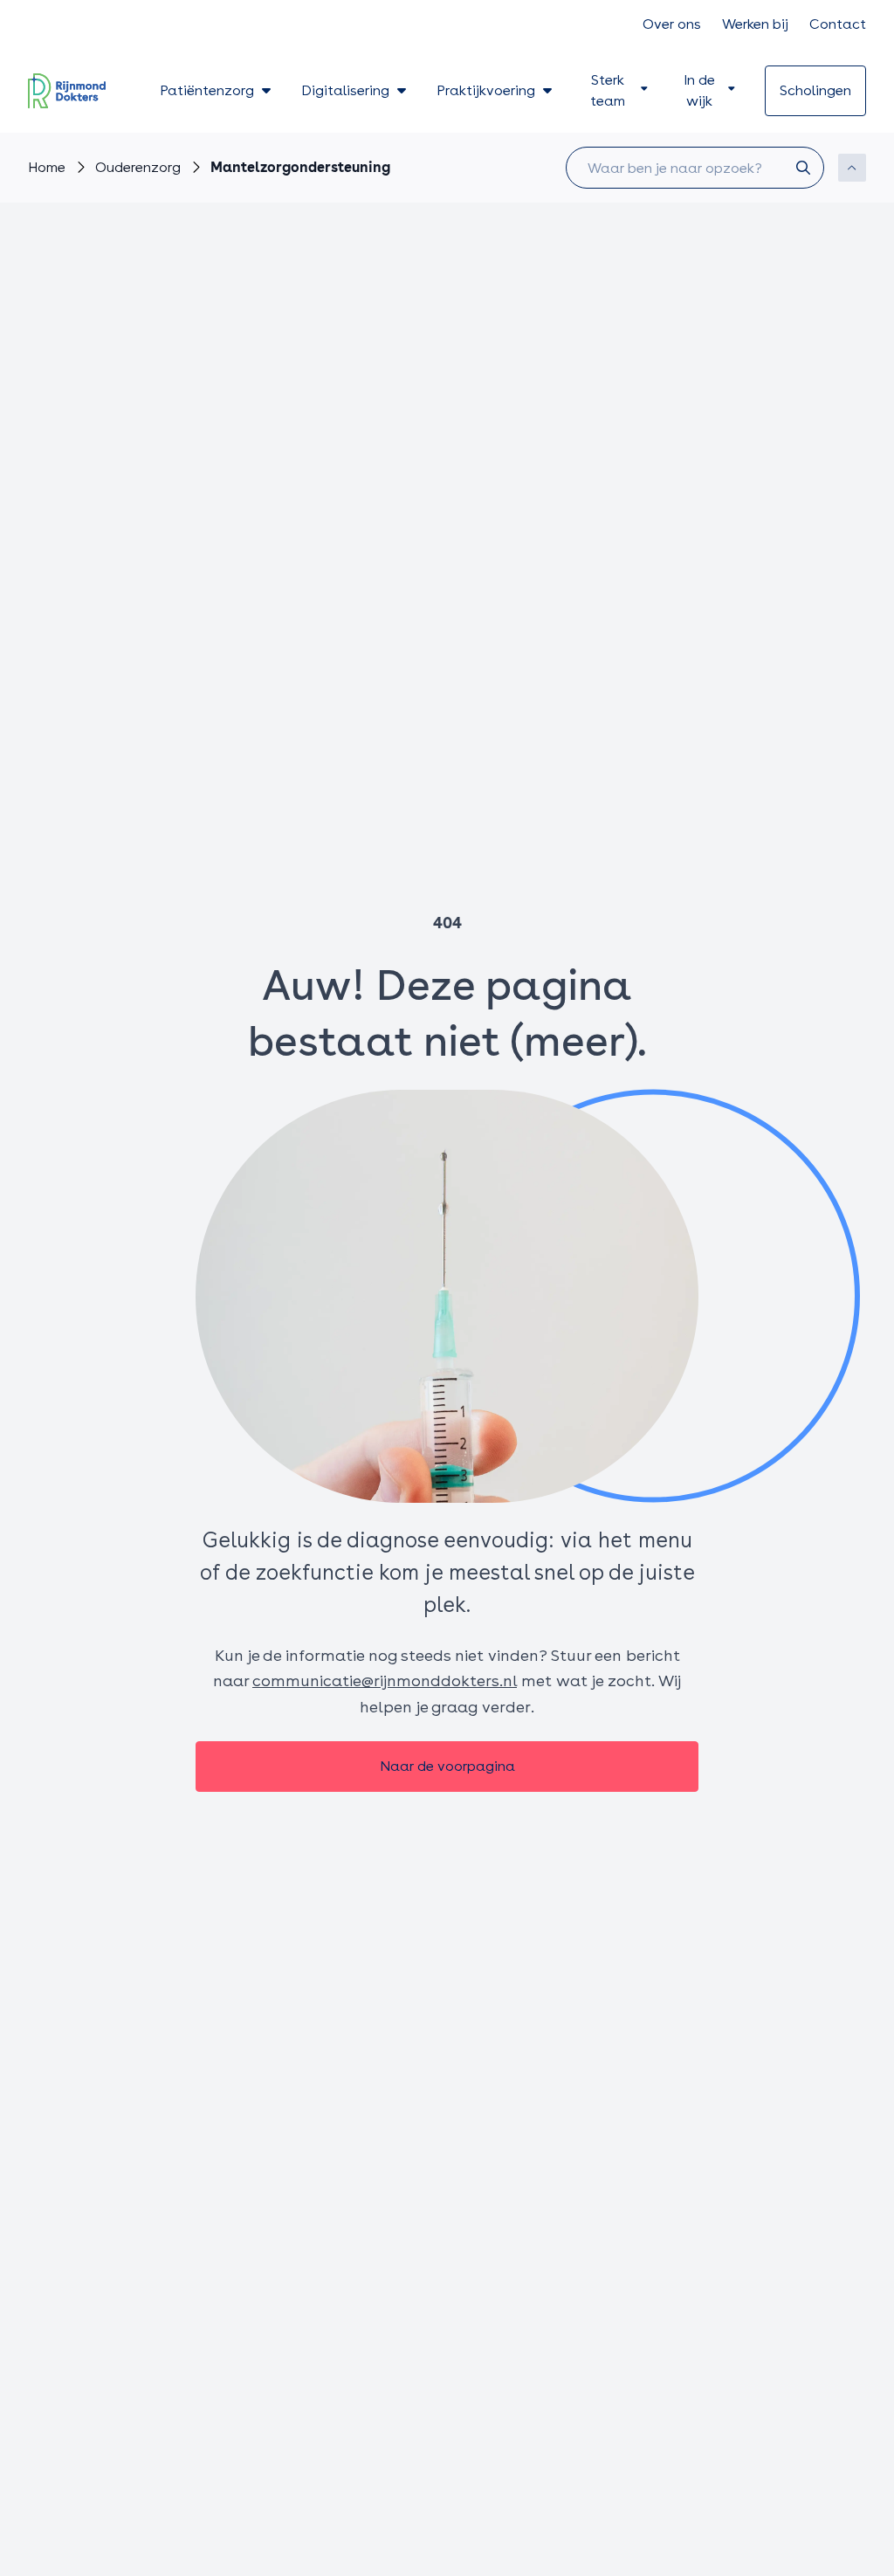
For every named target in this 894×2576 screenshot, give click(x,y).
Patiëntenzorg (207, 90)
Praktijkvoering (486, 90)
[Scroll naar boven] (852, 168)
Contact (838, 24)
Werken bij (755, 24)
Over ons (672, 24)
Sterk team (608, 90)
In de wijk (699, 90)
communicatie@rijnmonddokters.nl (385, 1681)
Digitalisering (345, 90)
